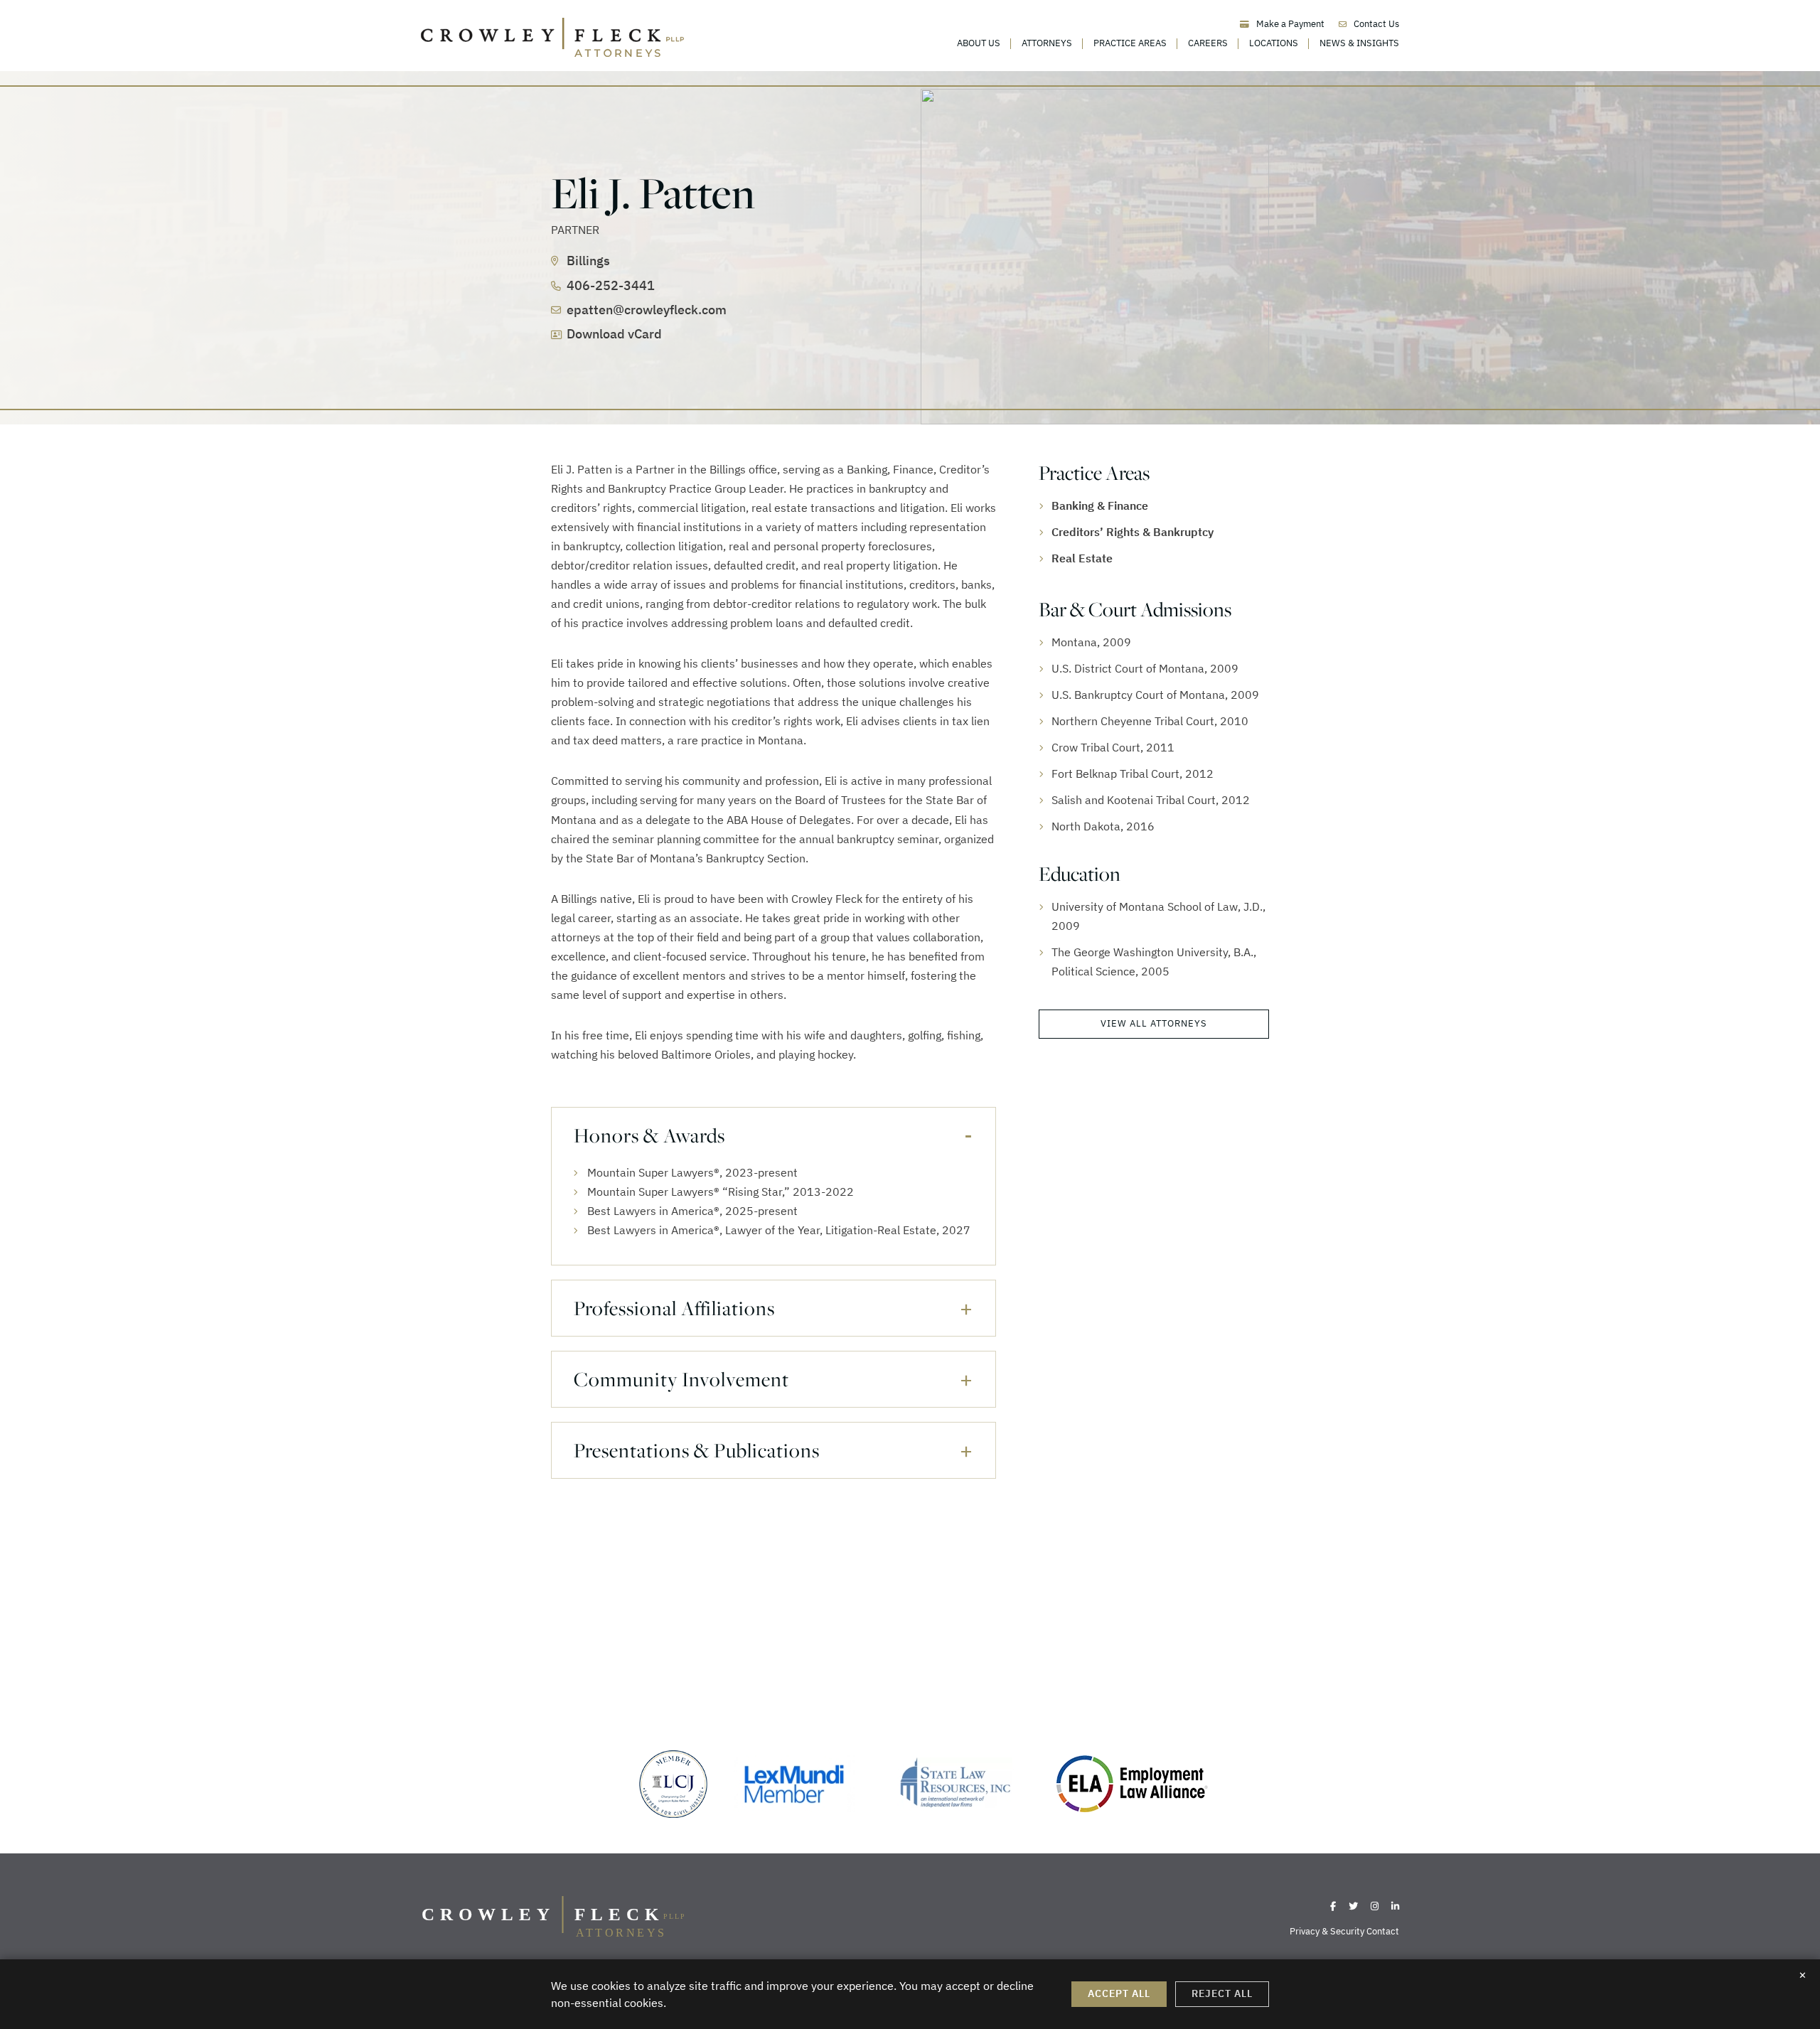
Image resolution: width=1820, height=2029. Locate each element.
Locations (1274, 43)
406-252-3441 (611, 285)
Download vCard (614, 334)
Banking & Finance (1100, 505)
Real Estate (1082, 558)
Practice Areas (1130, 43)
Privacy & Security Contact (1344, 1931)
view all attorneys (1154, 1023)
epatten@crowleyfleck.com (647, 310)
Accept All (1119, 1993)
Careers (1208, 43)
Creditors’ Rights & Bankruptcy (1133, 532)
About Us (979, 43)
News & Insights (1359, 43)
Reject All (1222, 1993)
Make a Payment (1290, 24)
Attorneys (1047, 43)
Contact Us (1376, 24)
